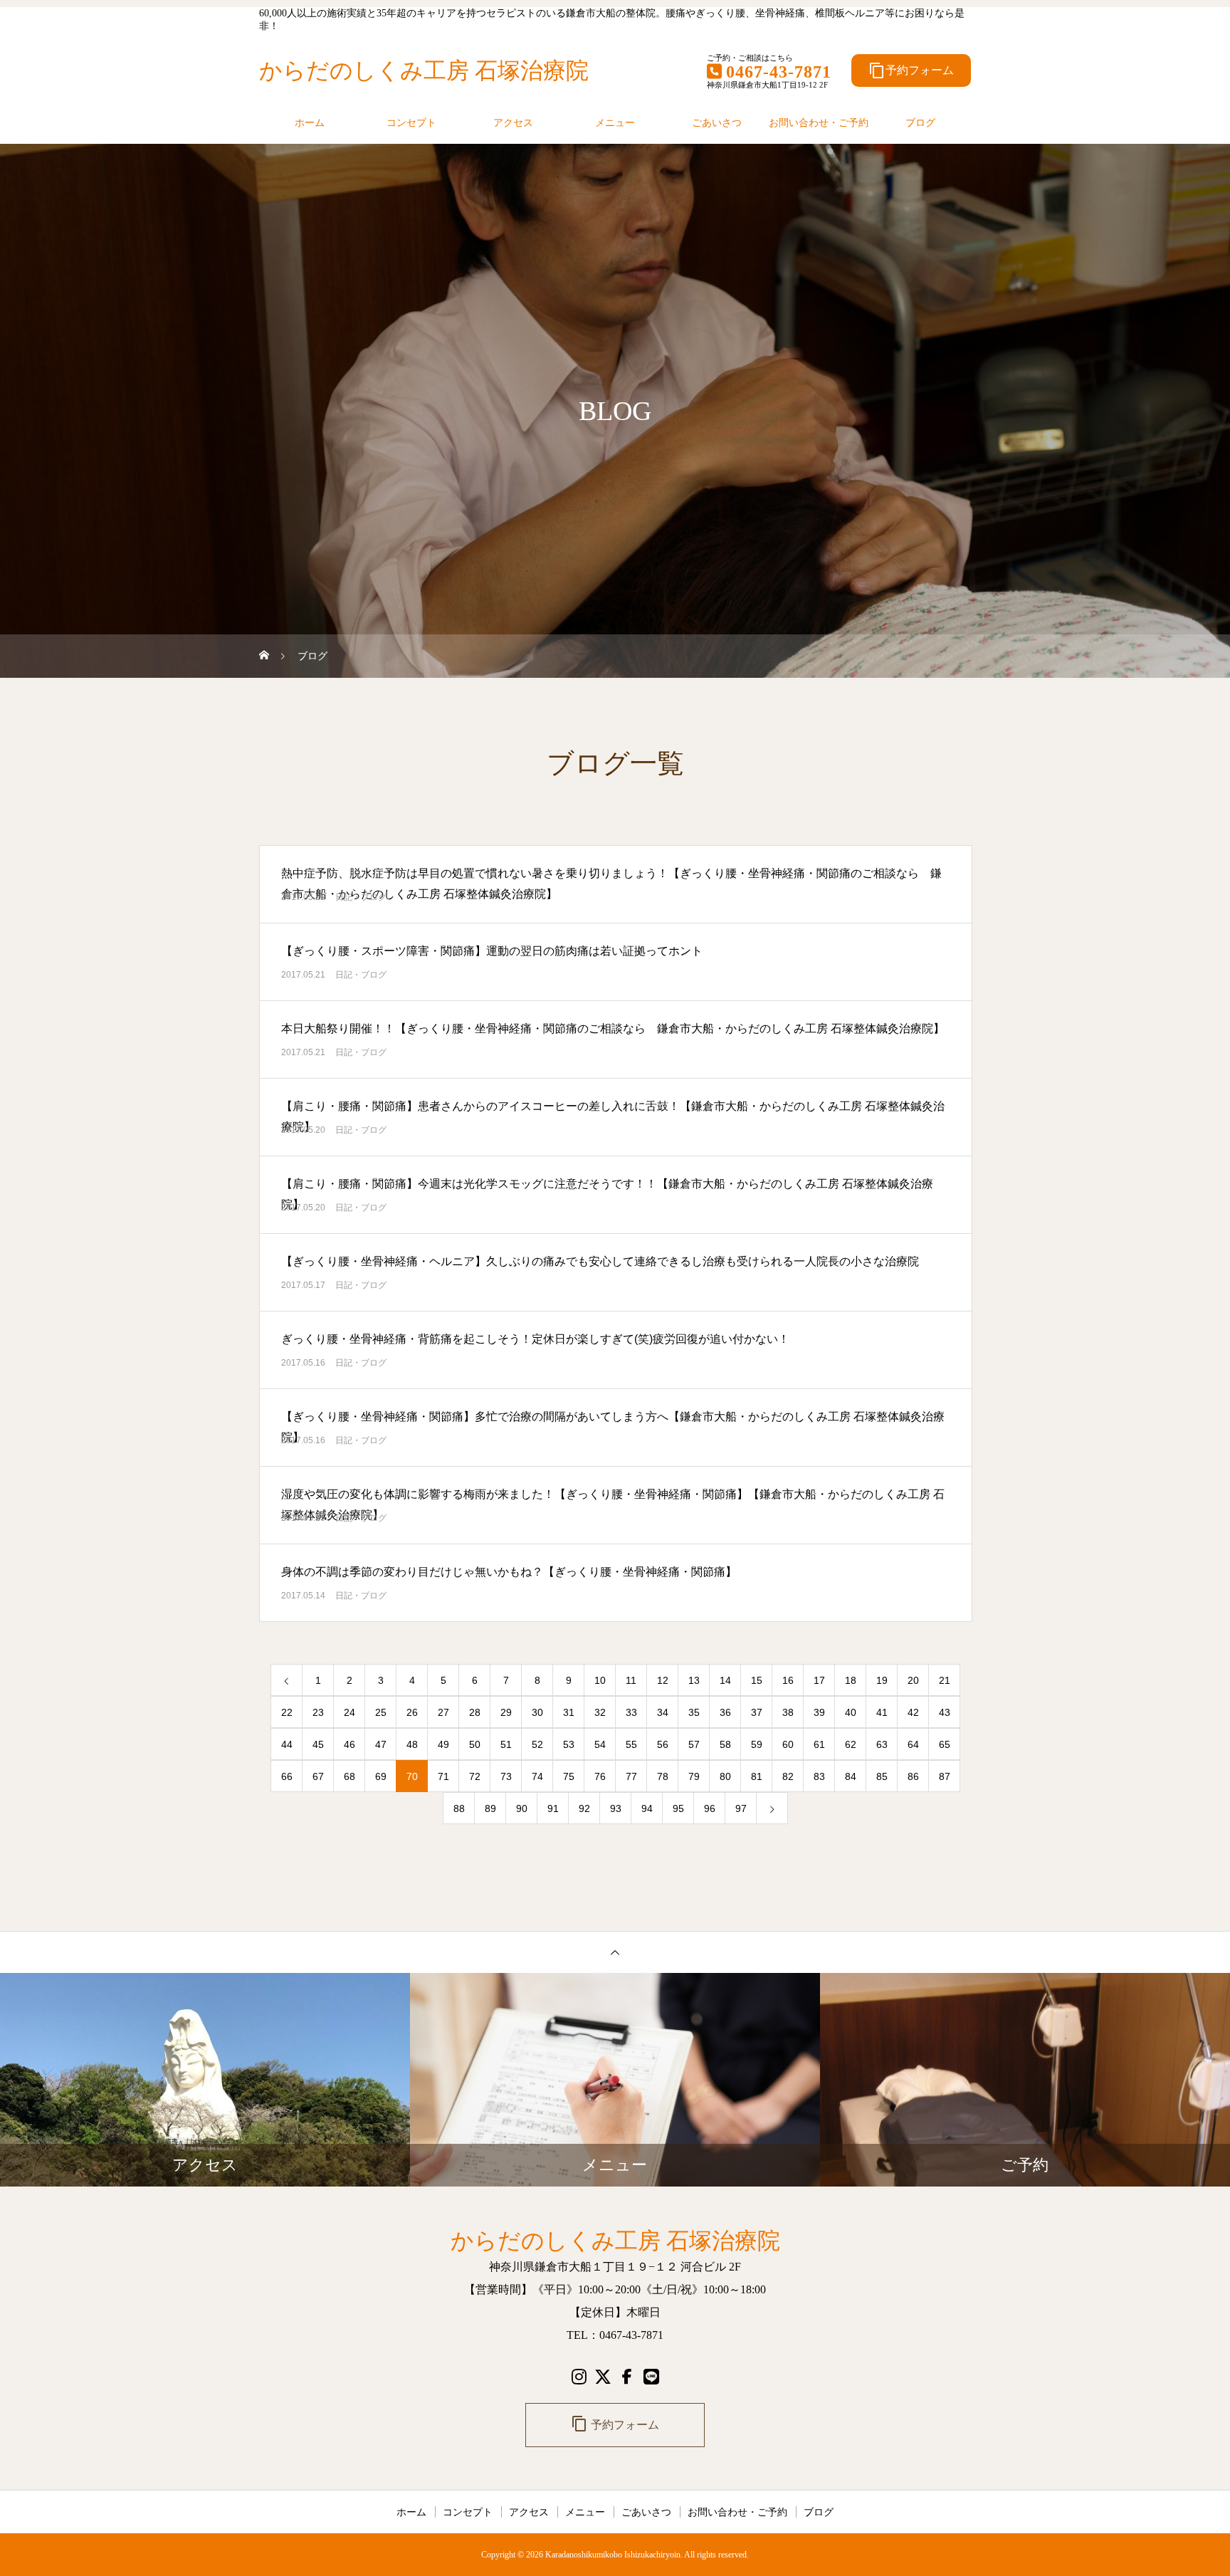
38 (788, 1712)
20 (913, 1680)
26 (412, 1712)
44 (287, 1744)
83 (819, 1776)
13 (694, 1680)
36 (725, 1712)
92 (584, 1808)
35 (694, 1712)
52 (537, 1744)
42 (913, 1712)
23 (318, 1712)
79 (694, 1776)
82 (788, 1776)
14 (725, 1680)
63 (882, 1744)
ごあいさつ (717, 122)
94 (647, 1808)
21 (945, 1680)
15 (757, 1680)
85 (882, 1776)
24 (349, 1712)
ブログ (920, 122)
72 (475, 1776)
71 (443, 1776)
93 (616, 1808)
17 (819, 1680)
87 (945, 1776)
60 (788, 1744)
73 (506, 1776)
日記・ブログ (361, 897)
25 (381, 1712)
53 (569, 1744)
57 (694, 1744)
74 (537, 1776)
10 (600, 1680)
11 (631, 1680)
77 (631, 1776)
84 (851, 1776)
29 (506, 1712)
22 (287, 1712)
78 (663, 1776)
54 (600, 1744)
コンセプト (411, 122)
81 (757, 1776)
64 (913, 1744)
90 (522, 1808)
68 (349, 1776)
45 (318, 1744)
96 (710, 1808)
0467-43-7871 (779, 72)
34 (663, 1712)
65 (945, 1744)
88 (459, 1808)
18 (851, 1680)
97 (741, 1808)
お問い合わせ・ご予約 (819, 122)
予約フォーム (911, 70)
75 (569, 1776)
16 (788, 1680)
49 (443, 1744)
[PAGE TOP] (615, 1952)
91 (553, 1808)
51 (506, 1744)
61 (819, 1744)
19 (882, 1680)
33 (631, 1712)
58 (725, 1744)
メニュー (615, 122)
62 (851, 1744)
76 (600, 1776)
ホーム (310, 122)
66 (287, 1776)
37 (757, 1712)
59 (757, 1744)
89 (490, 1808)
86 (913, 1776)
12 (663, 1680)
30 (537, 1712)
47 (381, 1744)
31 (569, 1712)
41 (882, 1712)
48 (412, 1744)
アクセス (513, 122)
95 (678, 1808)
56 (663, 1744)
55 (631, 1744)
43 (945, 1712)
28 (475, 1712)
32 (600, 1712)
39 (819, 1712)
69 (381, 1776)
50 (475, 1744)
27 (443, 1712)
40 (851, 1712)
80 (725, 1776)
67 (318, 1776)
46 (349, 1744)
